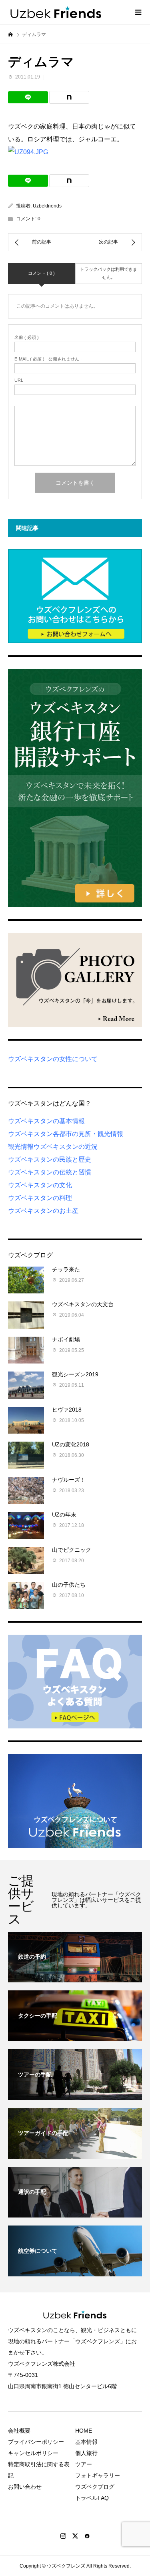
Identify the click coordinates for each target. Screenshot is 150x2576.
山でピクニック (72, 1550)
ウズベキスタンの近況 (66, 1147)
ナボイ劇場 (66, 1339)
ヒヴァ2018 (67, 1410)
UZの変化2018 (71, 1444)
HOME (84, 2431)
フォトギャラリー (98, 2475)
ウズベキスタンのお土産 (43, 1211)
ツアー (84, 2464)
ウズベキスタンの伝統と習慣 (50, 1172)
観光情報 (21, 1147)
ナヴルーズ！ (69, 1480)
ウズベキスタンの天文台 (83, 1304)
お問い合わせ (25, 2487)
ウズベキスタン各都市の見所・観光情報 (66, 1134)
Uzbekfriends (47, 206)
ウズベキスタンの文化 (40, 1185)
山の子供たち (69, 1585)
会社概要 (19, 2431)
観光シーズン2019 (75, 1374)
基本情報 (86, 2442)
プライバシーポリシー (36, 2442)
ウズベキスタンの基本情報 (46, 1121)
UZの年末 (64, 1515)
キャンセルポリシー (33, 2453)
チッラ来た (66, 1269)
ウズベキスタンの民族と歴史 (50, 1159)
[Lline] (28, 97)
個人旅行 (86, 2453)
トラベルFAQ (92, 2498)
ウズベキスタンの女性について (53, 1059)
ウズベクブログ (95, 2487)
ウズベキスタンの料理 (40, 1198)
